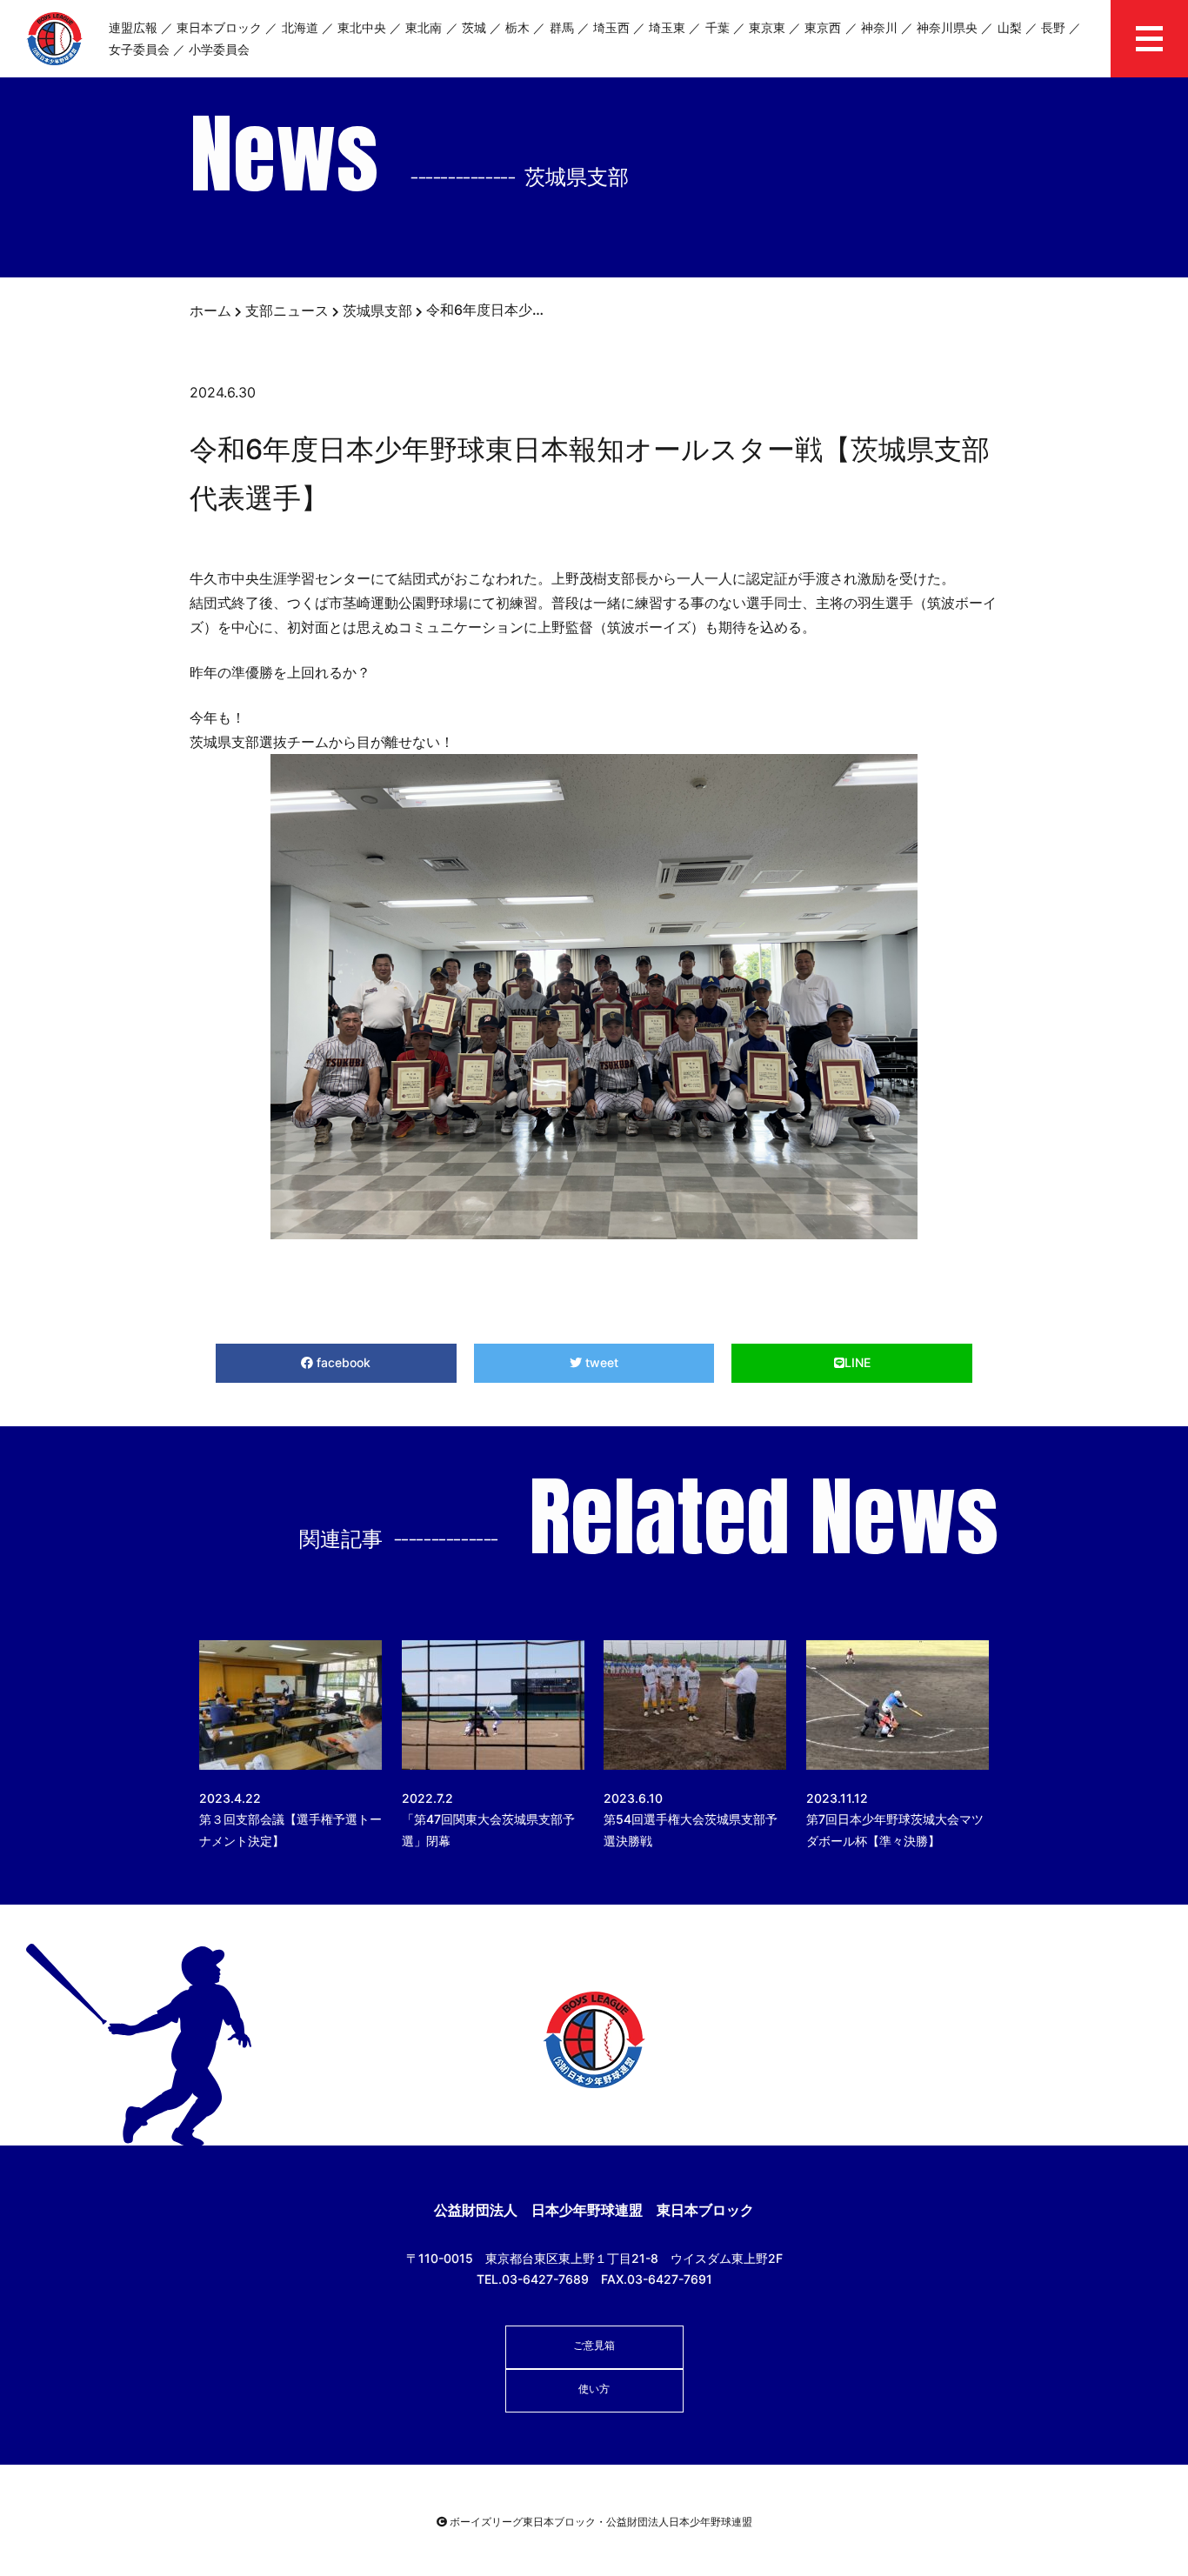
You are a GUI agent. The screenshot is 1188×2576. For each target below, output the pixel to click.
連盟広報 (133, 27)
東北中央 (362, 27)
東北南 (424, 27)
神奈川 (879, 27)
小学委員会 (219, 49)
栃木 (517, 27)
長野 (1053, 27)
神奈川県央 (947, 27)
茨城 (474, 27)
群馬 (562, 27)
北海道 (300, 27)
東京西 (823, 27)
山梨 (1010, 27)
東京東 (767, 27)
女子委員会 (139, 49)
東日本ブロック (219, 27)
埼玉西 (611, 27)
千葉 (717, 27)
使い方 (594, 2389)
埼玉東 (667, 27)
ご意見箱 (594, 2345)
